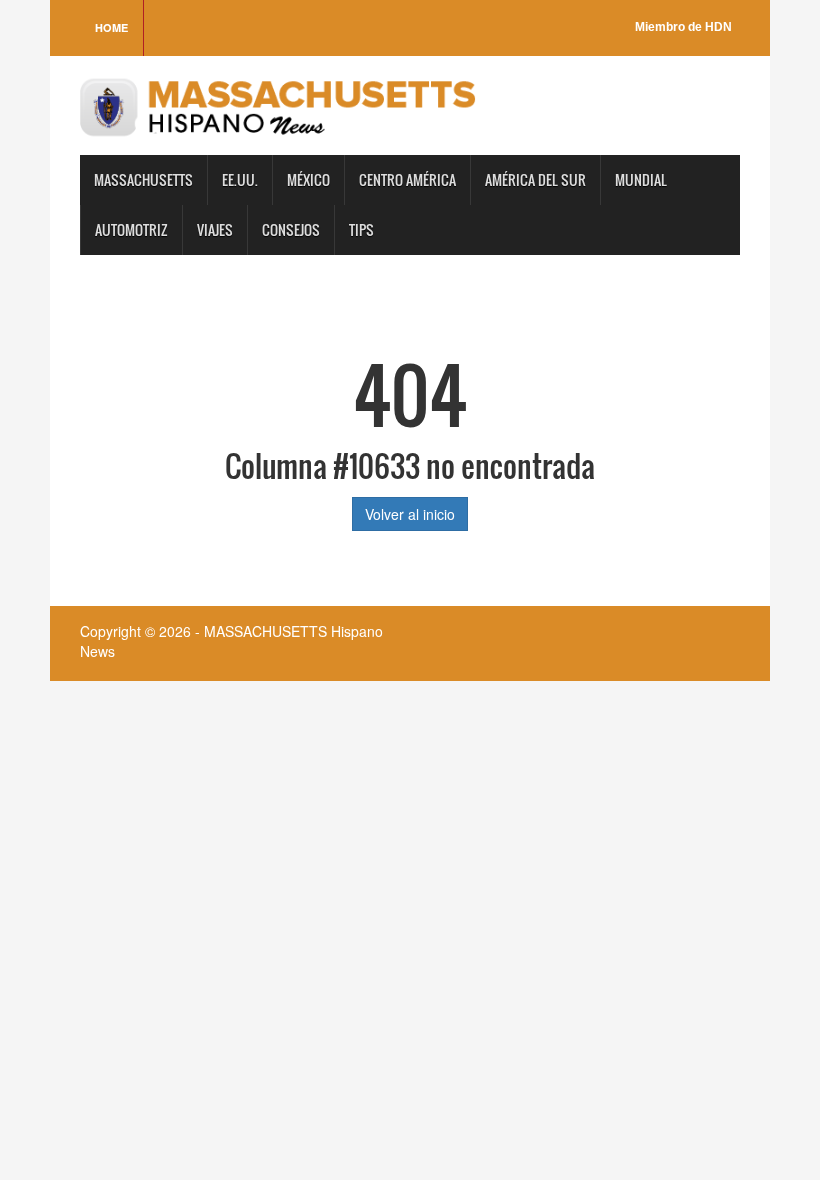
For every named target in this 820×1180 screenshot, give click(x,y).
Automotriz (131, 229)
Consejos (291, 229)
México (308, 179)
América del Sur (535, 179)
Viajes (215, 229)
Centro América (407, 179)
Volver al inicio (410, 514)
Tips (361, 229)
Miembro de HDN (683, 27)
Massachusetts (143, 179)
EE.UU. (240, 179)
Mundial (641, 179)
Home (111, 27)
